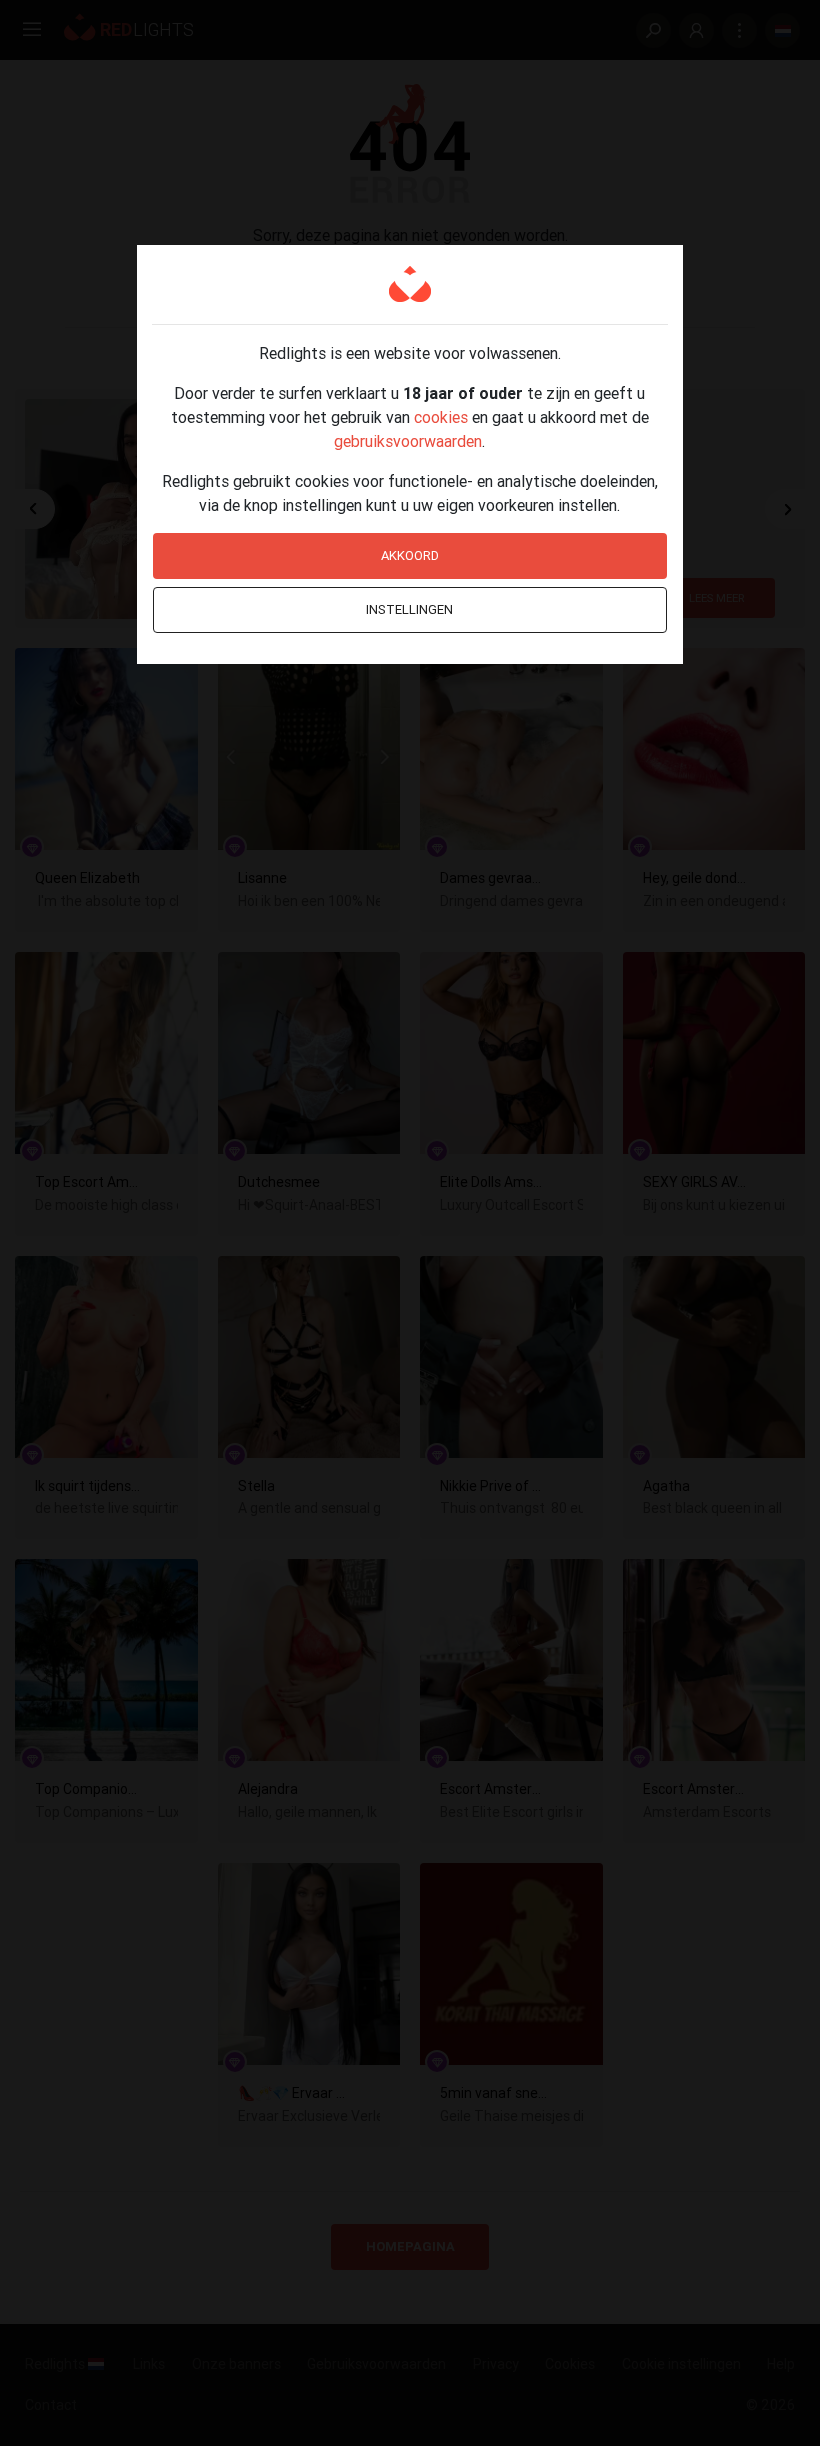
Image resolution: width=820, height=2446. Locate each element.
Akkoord (410, 555)
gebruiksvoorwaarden (408, 441)
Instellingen (409, 609)
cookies (441, 417)
